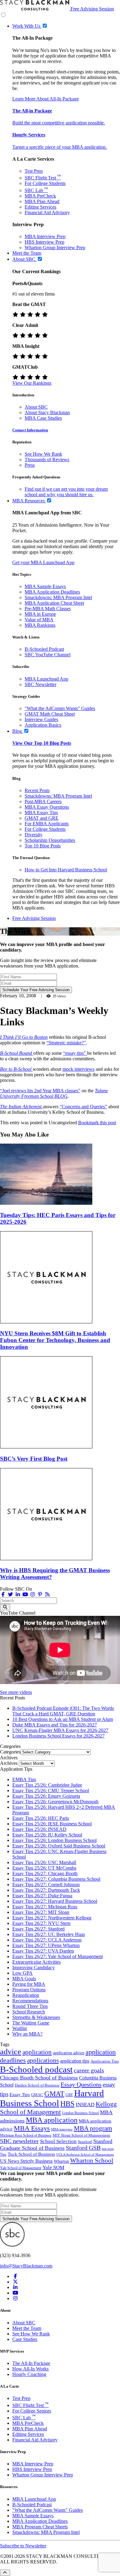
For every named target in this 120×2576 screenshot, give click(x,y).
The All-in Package (32, 111)
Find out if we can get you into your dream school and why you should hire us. (66, 492)
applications (43, 2060)
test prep (108, 2149)
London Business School (80, 2113)
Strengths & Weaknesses (36, 2017)
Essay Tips (20, 2095)
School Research (29, 2012)
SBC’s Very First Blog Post (34, 1459)
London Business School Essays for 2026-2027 (58, 1736)
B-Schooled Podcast (44, 649)
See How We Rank (43, 454)
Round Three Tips (30, 2006)
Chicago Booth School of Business (39, 2078)
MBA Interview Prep (45, 236)
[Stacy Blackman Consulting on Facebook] (3, 1594)
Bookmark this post (97, 1123)
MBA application (52, 2120)
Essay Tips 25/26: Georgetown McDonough (55, 1802)
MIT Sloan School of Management (81, 2135)
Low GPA (22, 1973)
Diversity (34, 835)
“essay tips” (75, 1053)
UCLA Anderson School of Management (85, 2154)
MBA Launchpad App (46, 679)
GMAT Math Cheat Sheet (50, 714)
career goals (89, 2070)
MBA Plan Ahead (42, 201)
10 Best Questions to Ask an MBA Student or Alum (63, 1719)
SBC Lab (36, 190)
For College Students (45, 183)
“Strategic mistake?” (66, 1043)
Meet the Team (27, 2328)
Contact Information (30, 430)
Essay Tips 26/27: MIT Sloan (41, 1912)
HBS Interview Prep (44, 242)
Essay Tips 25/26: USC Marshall (44, 1862)
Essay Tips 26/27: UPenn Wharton (46, 1945)
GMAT (54, 2094)
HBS (67, 2104)
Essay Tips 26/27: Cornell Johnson (46, 1885)
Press (30, 465)
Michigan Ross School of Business (26, 2136)
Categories (10, 1752)
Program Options (29, 1990)
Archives (9, 1763)
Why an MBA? (27, 2034)
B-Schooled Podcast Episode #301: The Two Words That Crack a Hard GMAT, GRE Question (63, 1711)
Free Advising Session (92, 9)
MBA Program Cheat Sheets (40, 2527)
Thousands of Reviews (47, 459)
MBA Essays (32, 2128)
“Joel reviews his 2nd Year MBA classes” (40, 1091)
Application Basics (43, 725)
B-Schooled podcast (36, 2069)
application (37, 2052)
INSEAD (85, 2105)
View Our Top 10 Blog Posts (42, 743)
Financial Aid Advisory (47, 212)
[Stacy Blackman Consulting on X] (15, 2282)
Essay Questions (81, 2084)
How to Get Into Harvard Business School (66, 870)
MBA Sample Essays (45, 586)
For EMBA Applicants (47, 824)
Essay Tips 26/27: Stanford (38, 1929)
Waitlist (20, 2028)
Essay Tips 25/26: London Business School (54, 1840)
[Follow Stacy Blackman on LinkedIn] (18, 1594)
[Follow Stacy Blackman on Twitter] (10, 1594)
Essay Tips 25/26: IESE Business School (52, 1824)
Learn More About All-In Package (46, 99)
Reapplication (26, 1995)
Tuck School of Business (31, 2154)
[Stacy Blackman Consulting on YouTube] (15, 2293)
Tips (3, 2154)
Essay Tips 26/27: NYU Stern (41, 1923)
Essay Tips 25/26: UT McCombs (44, 1868)
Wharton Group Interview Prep (55, 247)
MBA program (93, 2128)
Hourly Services (29, 135)
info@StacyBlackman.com (26, 2266)
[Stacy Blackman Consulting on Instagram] (15, 2298)
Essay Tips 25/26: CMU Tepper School (51, 1791)
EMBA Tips (24, 1779)
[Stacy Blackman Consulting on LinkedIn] (15, 2287)
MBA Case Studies (43, 418)
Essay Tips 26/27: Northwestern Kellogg (52, 1918)
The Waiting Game (31, 2023)
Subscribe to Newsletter (23, 2546)
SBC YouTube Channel (48, 655)
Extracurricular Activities (36, 1962)
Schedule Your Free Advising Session (36, 990)
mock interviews (78, 1069)
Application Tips (105, 2061)
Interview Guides (41, 719)
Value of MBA (39, 620)
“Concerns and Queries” (83, 1107)
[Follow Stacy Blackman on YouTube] (25, 1594)
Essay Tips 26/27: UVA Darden (43, 1951)
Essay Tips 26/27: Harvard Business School (55, 1901)
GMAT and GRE (42, 818)
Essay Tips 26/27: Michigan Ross (45, 1907)
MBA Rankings (40, 625)
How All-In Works (30, 2369)
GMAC (37, 2095)
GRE (69, 2095)
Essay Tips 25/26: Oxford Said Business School (59, 1846)
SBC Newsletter (40, 684)
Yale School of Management (21, 2168)
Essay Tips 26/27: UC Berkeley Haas (49, 1934)
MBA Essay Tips (41, 813)
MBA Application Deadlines (52, 592)
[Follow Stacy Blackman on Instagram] (33, 1594)
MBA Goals (24, 1979)
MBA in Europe (40, 614)
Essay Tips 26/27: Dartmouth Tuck (46, 1890)
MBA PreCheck (40, 196)
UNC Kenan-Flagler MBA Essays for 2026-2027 (60, 1730)
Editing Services (40, 207)
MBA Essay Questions (47, 807)
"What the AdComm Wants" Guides (60, 708)
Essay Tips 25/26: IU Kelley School (47, 1835)
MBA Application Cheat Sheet (54, 603)
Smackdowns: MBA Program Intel (58, 597)
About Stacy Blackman (47, 412)
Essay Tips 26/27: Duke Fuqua (42, 1896)
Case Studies (25, 2339)
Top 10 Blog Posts (43, 846)
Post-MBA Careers (43, 801)
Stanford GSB (83, 2148)
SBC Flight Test (43, 178)
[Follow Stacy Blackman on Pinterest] (40, 1594)
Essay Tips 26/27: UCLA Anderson (47, 1940)
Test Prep (34, 171)
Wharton (61, 2161)
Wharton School (92, 2161)
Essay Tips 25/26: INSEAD (39, 1829)
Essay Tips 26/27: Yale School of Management (58, 1956)
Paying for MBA (29, 1984)
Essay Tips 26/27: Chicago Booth (45, 1873)
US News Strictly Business (26, 2161)
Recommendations (30, 2001)
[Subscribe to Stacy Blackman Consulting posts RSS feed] (47, 1594)
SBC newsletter (19, 2141)
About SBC (36, 407)
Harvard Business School (52, 2098)
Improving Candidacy (34, 1967)
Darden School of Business (37, 2085)
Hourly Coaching (29, 2374)
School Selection (58, 2141)
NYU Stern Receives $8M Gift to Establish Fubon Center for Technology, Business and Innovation (55, 1340)
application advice (69, 2053)
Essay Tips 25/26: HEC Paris (41, 1818)
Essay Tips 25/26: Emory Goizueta (46, 1796)
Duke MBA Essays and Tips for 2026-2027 (55, 1725)
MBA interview (62, 2129)
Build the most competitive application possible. (59, 123)
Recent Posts (37, 790)
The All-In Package (31, 2363)
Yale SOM (53, 2168)
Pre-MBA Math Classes (48, 609)
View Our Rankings (32, 383)
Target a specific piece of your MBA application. (60, 147)
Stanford (85, 2142)
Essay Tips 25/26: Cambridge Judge (47, 1785)
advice (11, 2052)
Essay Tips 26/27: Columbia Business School (56, 1879)
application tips (75, 2061)
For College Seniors (32, 2411)
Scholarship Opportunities (50, 840)
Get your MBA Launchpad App (43, 562)
